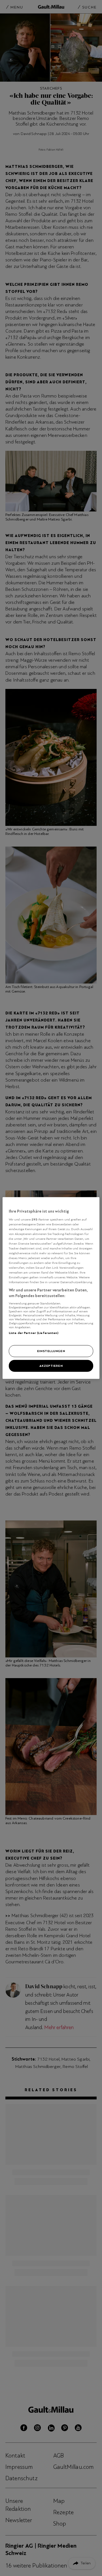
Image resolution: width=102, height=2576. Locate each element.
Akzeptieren (51, 1366)
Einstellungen (51, 1351)
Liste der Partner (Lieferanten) (34, 1333)
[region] (51, 1288)
